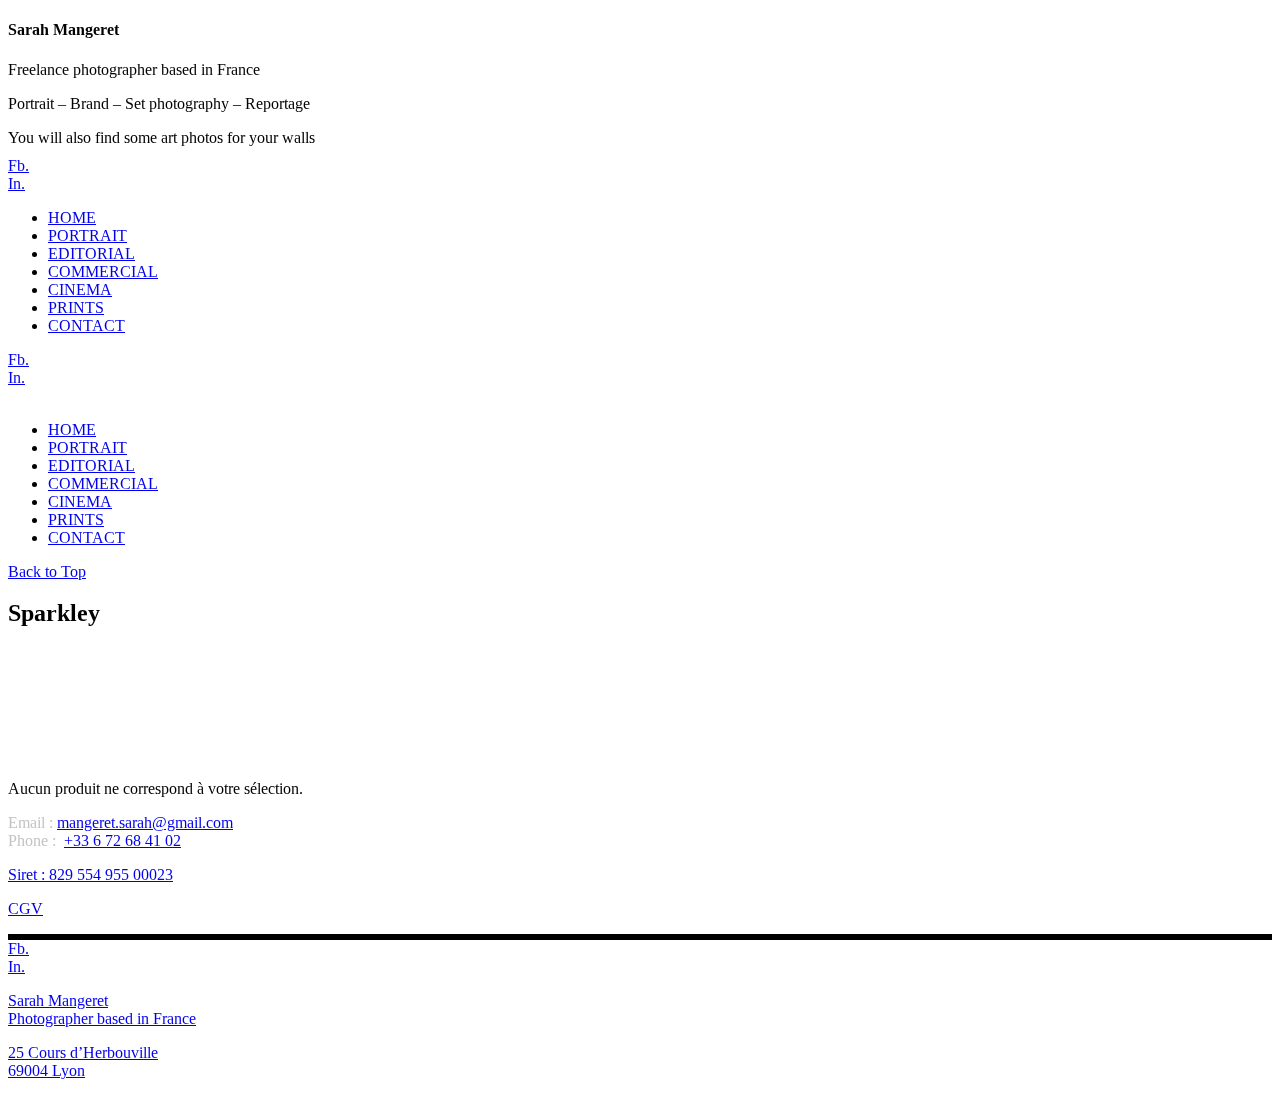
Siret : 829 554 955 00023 (90, 874)
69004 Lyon (46, 1070)
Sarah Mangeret (58, 1000)
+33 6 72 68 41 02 (122, 840)
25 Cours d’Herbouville (83, 1052)
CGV (25, 908)
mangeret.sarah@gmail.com (145, 822)
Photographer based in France (102, 1018)
